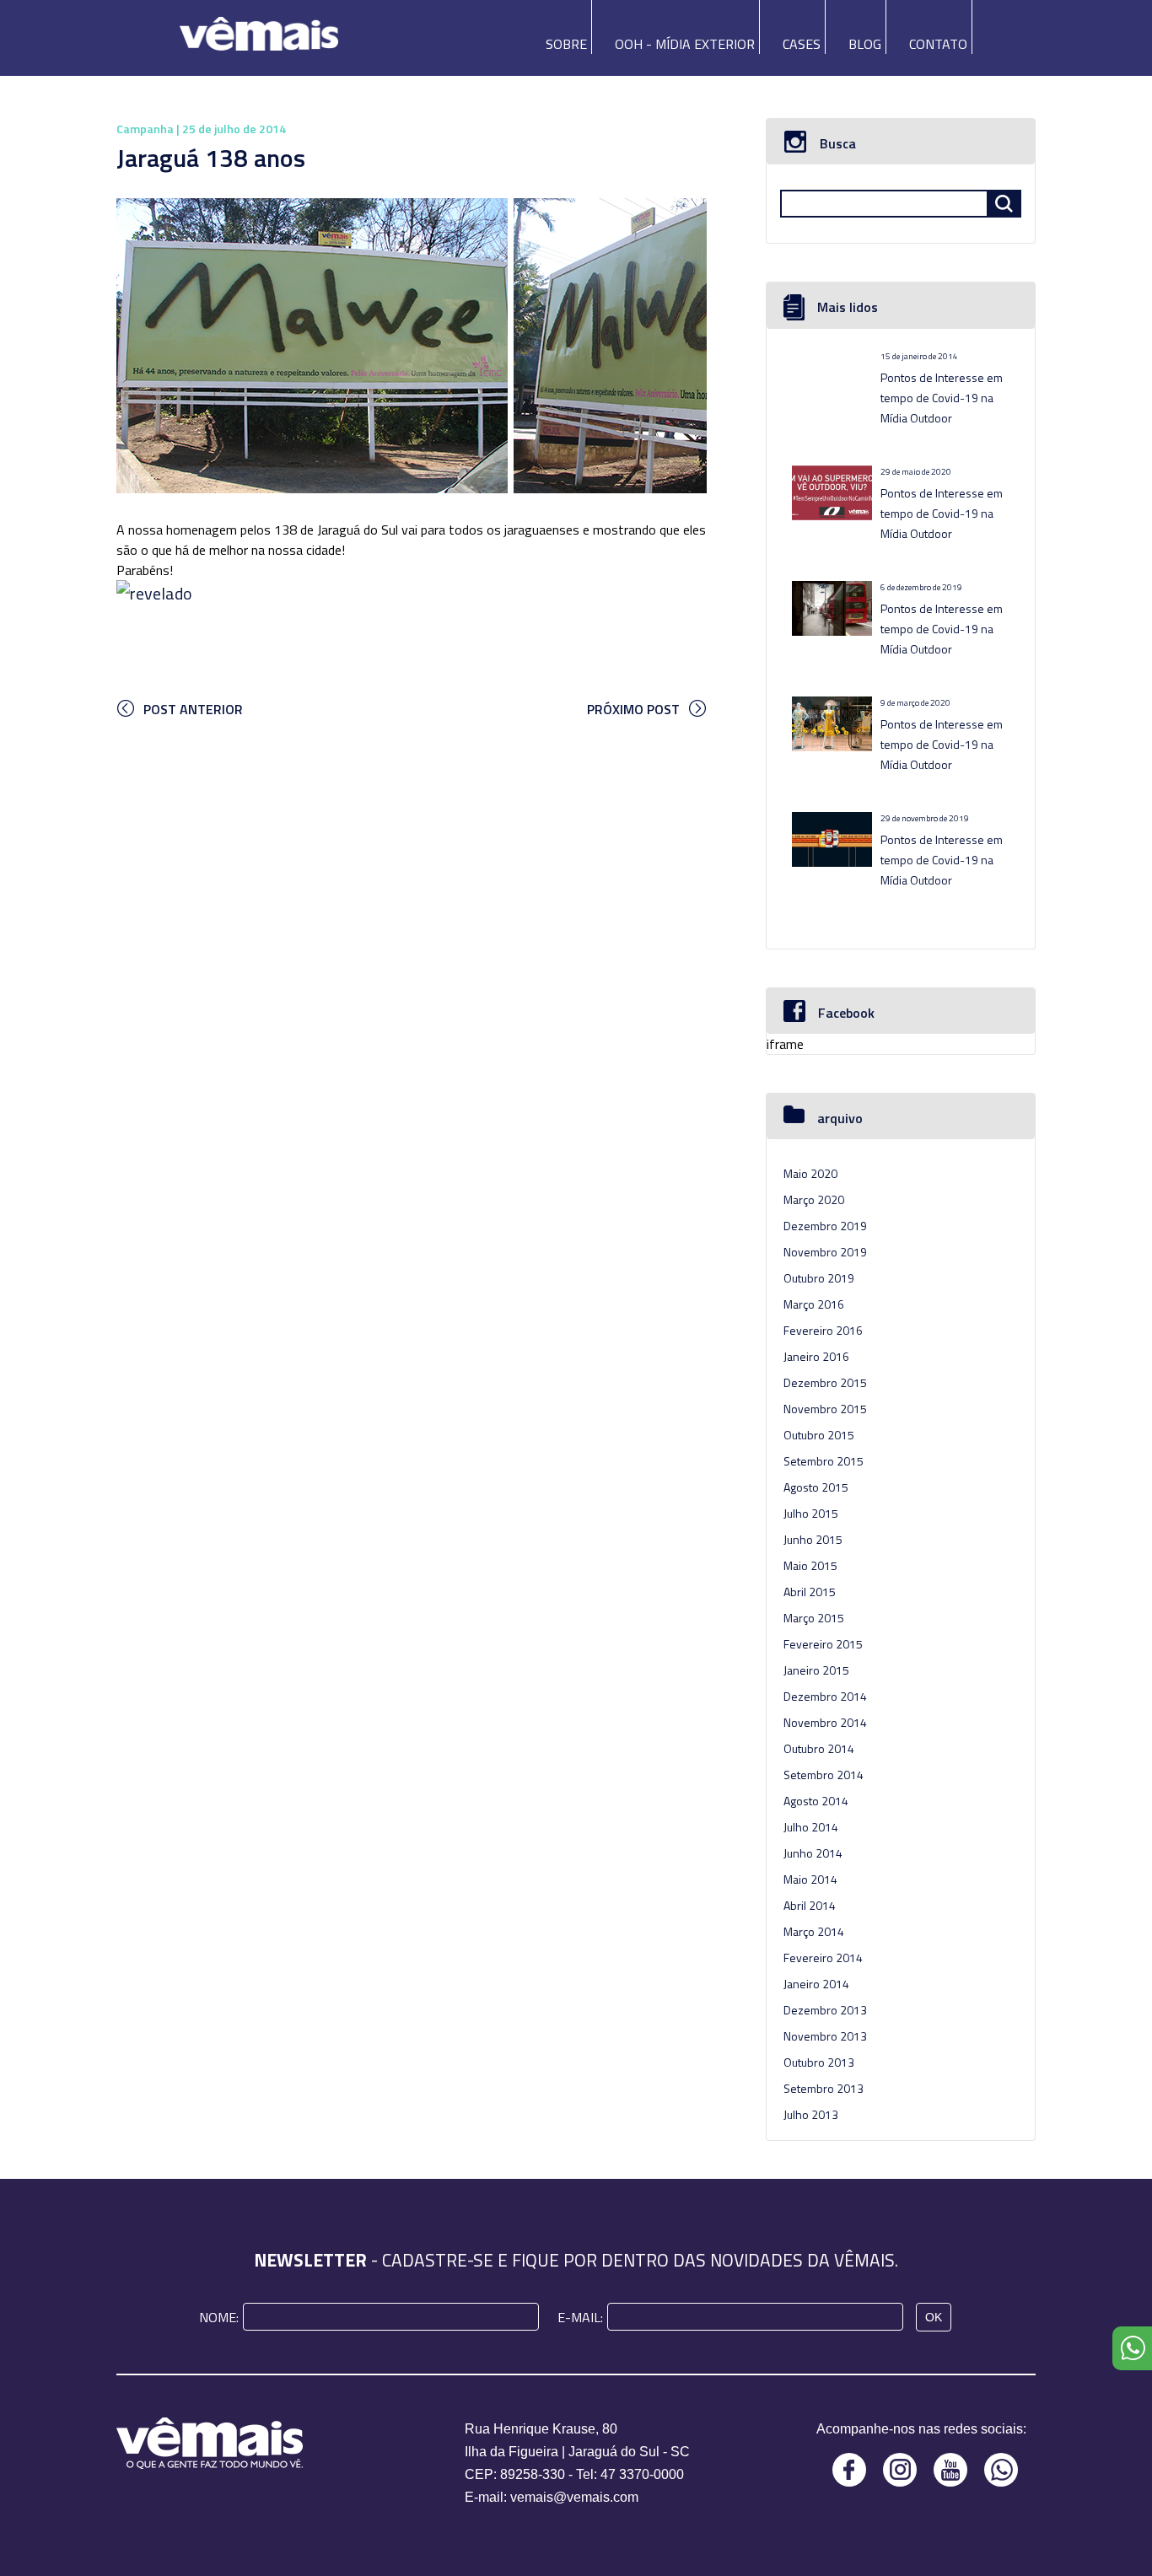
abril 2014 (810, 1905)
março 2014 (814, 1931)
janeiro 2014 (816, 1984)
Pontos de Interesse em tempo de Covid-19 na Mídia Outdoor (942, 398)
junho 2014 (813, 1853)
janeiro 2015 (816, 1670)
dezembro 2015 (825, 1382)
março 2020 (814, 1199)
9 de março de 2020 (915, 703)
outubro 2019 (819, 1278)
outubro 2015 (819, 1435)
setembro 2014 (824, 1775)
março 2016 (814, 1304)
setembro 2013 (824, 2088)
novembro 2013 (825, 2036)
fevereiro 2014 (823, 1958)
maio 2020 (810, 1173)
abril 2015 (810, 1592)
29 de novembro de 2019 (925, 818)
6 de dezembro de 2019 (921, 587)
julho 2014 (811, 1827)
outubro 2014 (819, 1748)
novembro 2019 (825, 1252)
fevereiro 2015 (823, 1644)
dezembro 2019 (825, 1226)
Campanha (145, 129)
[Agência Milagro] (259, 28)
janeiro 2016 (816, 1356)
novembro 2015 (825, 1409)
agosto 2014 (816, 1801)
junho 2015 (813, 1539)
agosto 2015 (816, 1487)
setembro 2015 (824, 1461)
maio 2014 (810, 1879)
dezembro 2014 (825, 1696)
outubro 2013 (819, 2062)
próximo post (633, 709)
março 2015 (814, 1618)
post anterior (193, 709)
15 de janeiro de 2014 (919, 356)
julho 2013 (811, 2114)
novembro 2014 (825, 1722)
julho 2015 (811, 1513)
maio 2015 (810, 1565)
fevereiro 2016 (823, 1330)
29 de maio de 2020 (916, 472)
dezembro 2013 (825, 2010)
